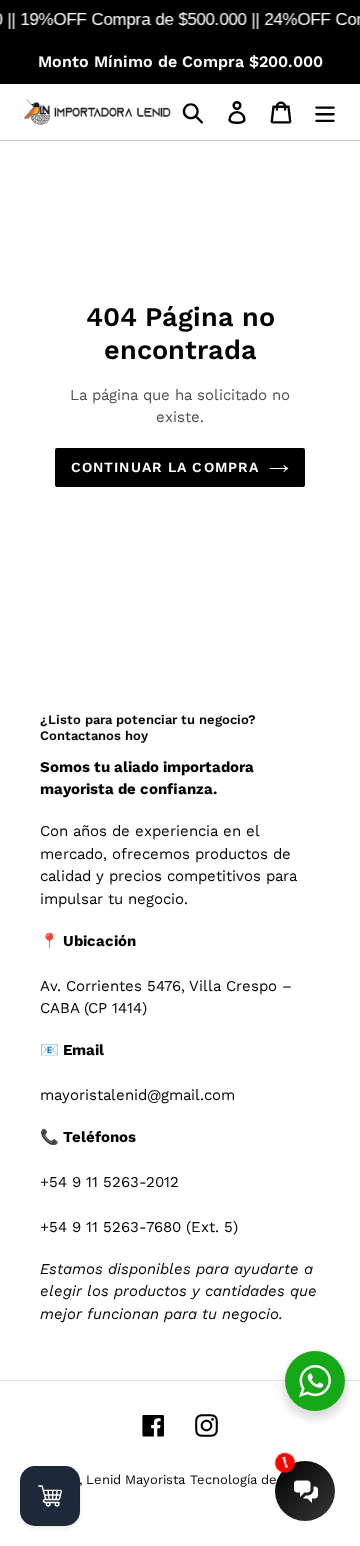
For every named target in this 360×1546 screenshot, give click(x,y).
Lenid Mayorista (135, 1479)
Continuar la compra (165, 467)
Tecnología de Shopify (259, 1479)
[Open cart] (50, 1496)
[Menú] (325, 112)
